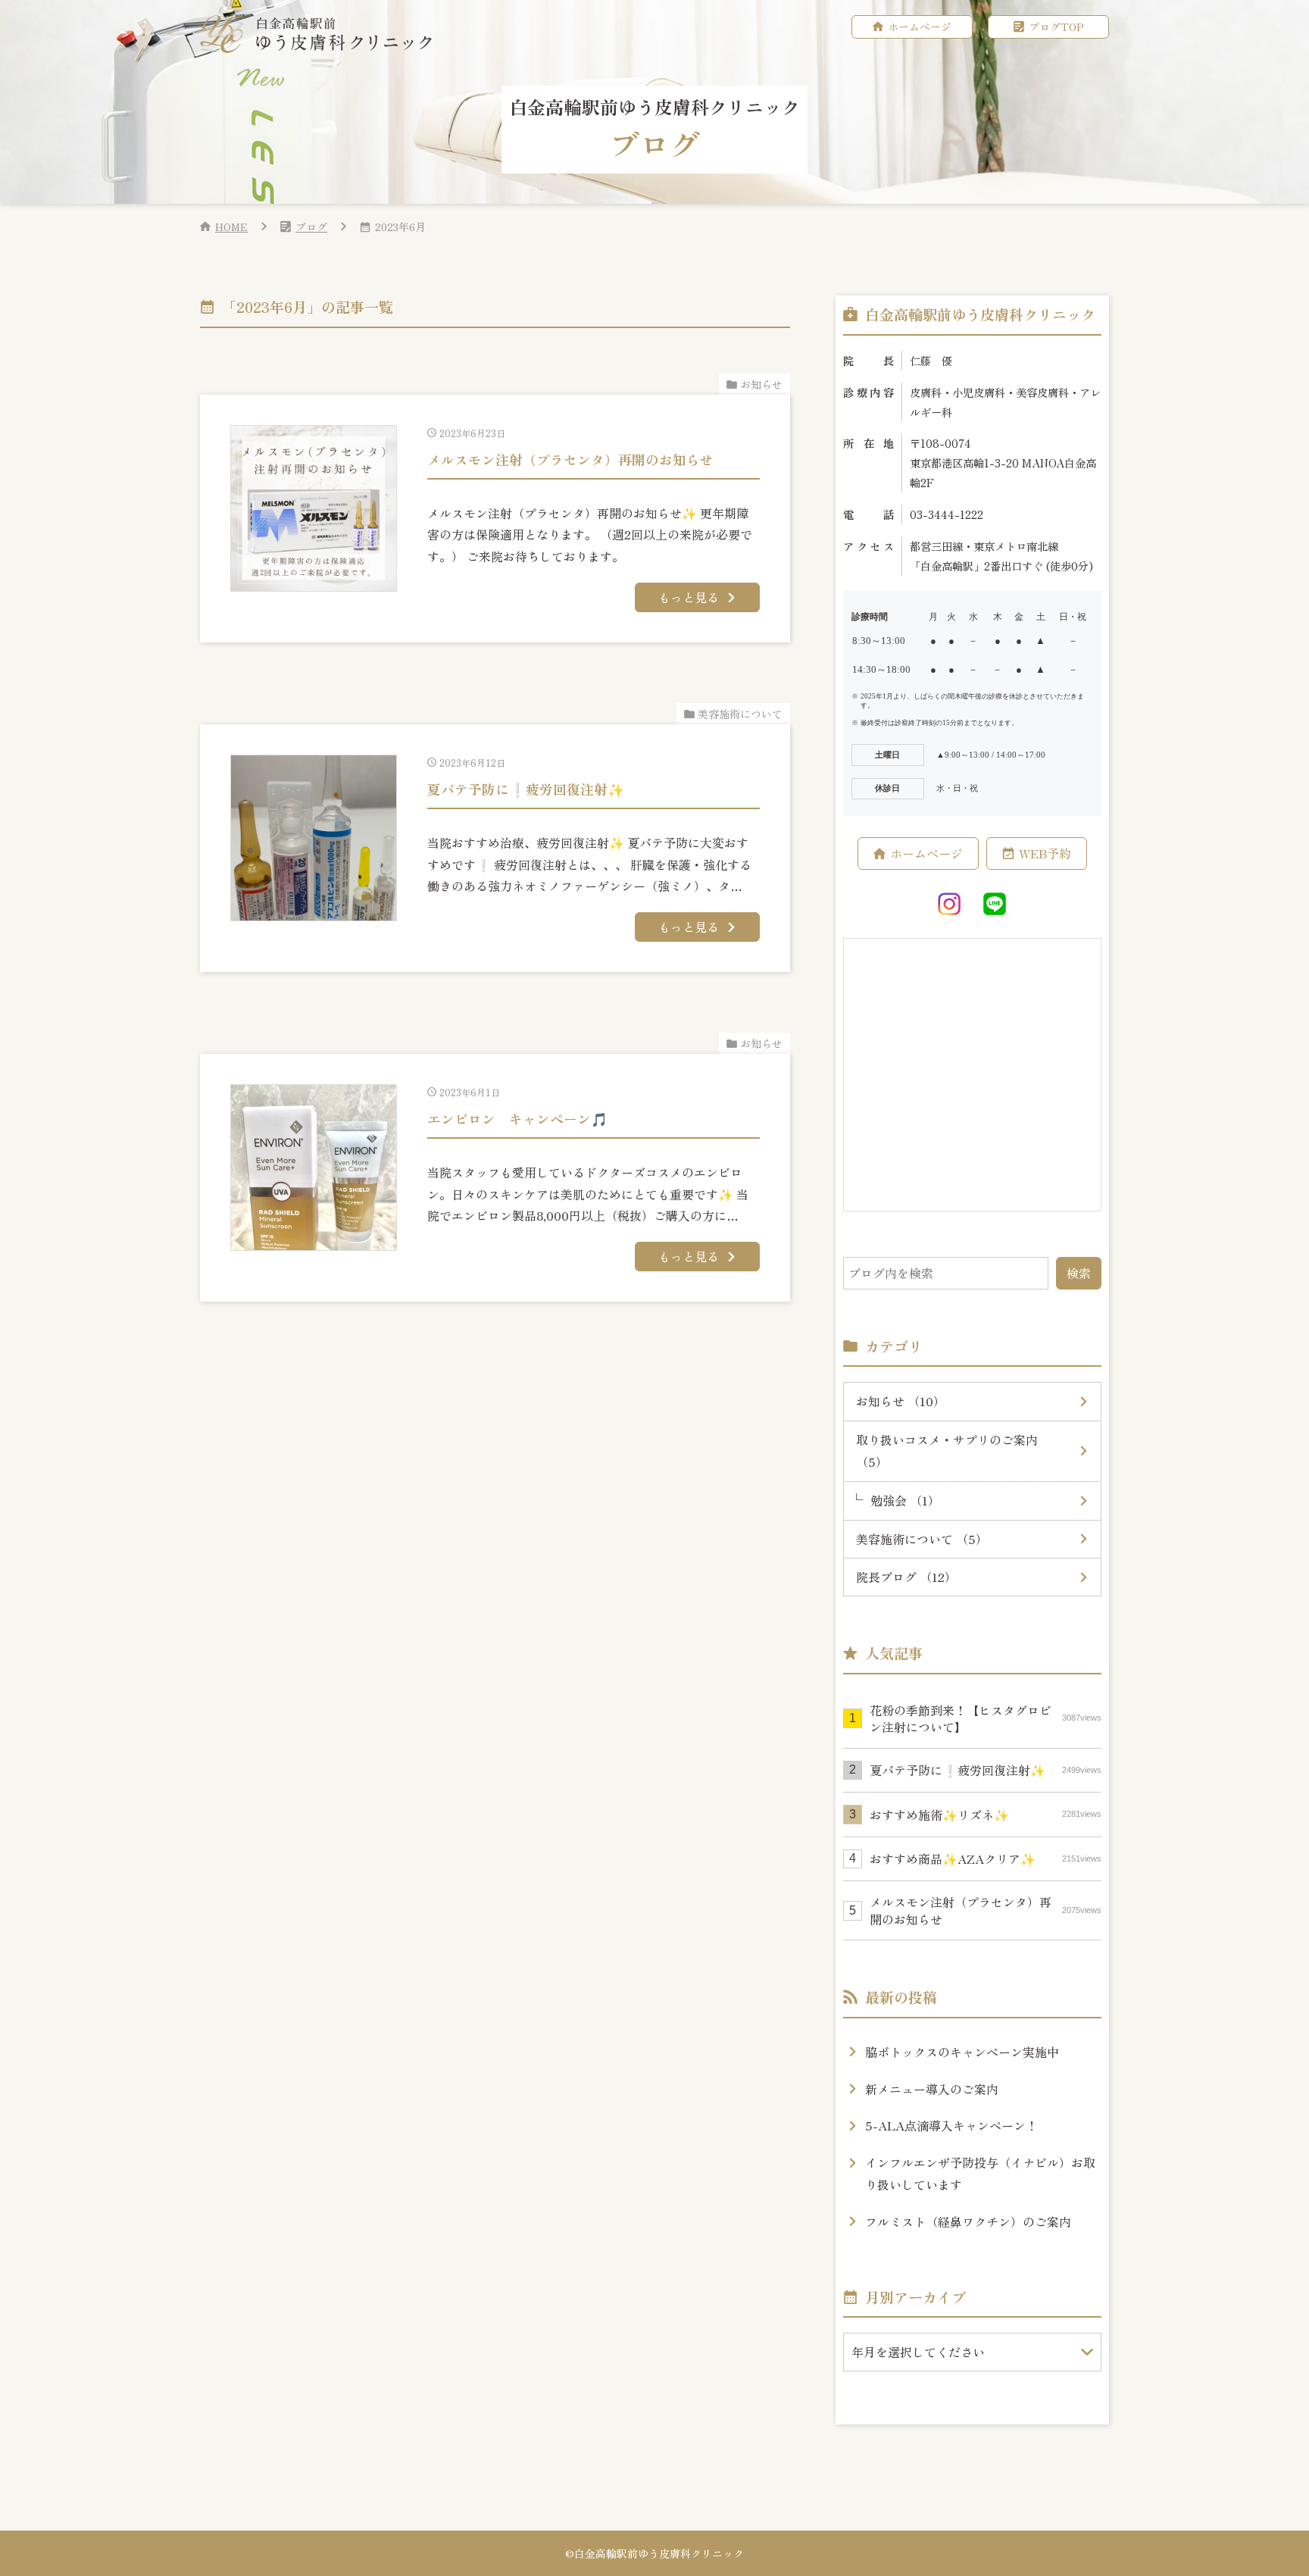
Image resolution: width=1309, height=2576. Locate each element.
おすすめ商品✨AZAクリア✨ (986, 1859)
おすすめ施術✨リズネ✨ (986, 1815)
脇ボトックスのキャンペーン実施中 (962, 2052)
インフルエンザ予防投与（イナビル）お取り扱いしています (980, 2173)
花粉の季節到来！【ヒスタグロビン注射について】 (986, 1718)
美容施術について (740, 714)
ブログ (311, 227)
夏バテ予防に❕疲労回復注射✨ (986, 1770)
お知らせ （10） (901, 1401)
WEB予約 (1045, 853)
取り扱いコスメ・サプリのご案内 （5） (947, 1451)
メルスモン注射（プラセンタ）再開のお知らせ (986, 1910)
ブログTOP (1056, 27)
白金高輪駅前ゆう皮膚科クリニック (659, 2553)
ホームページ (920, 27)
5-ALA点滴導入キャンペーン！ (951, 2125)
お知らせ (761, 384)
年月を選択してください (918, 2352)
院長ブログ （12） (906, 1577)
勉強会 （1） (905, 1500)
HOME (231, 227)
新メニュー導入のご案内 (932, 2089)
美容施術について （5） (922, 1539)
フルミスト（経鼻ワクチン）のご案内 (968, 2221)
